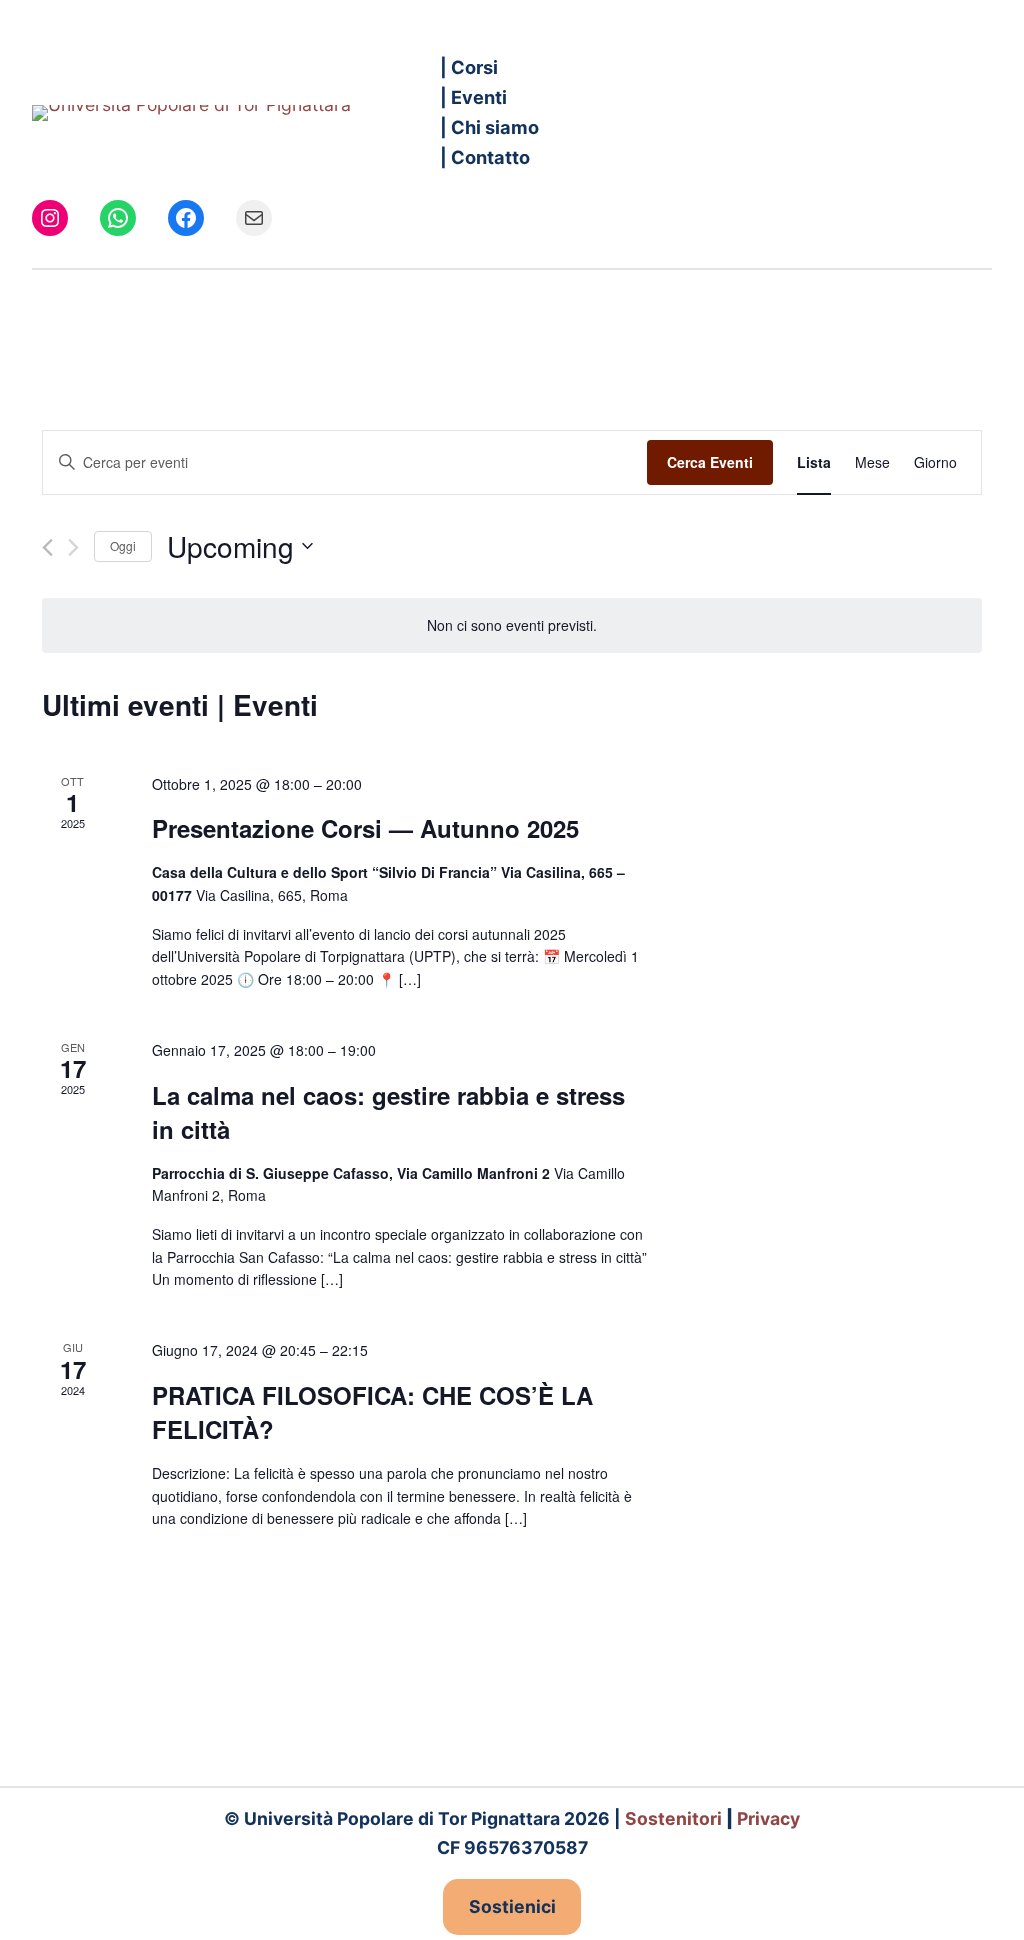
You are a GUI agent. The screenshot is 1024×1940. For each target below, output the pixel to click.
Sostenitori (673, 1818)
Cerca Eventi (710, 462)
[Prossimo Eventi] (73, 547)
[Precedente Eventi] (47, 547)
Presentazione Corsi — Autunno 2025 (365, 828)
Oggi (123, 545)
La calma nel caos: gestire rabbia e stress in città (388, 1112)
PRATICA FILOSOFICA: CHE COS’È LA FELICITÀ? (372, 1412)
